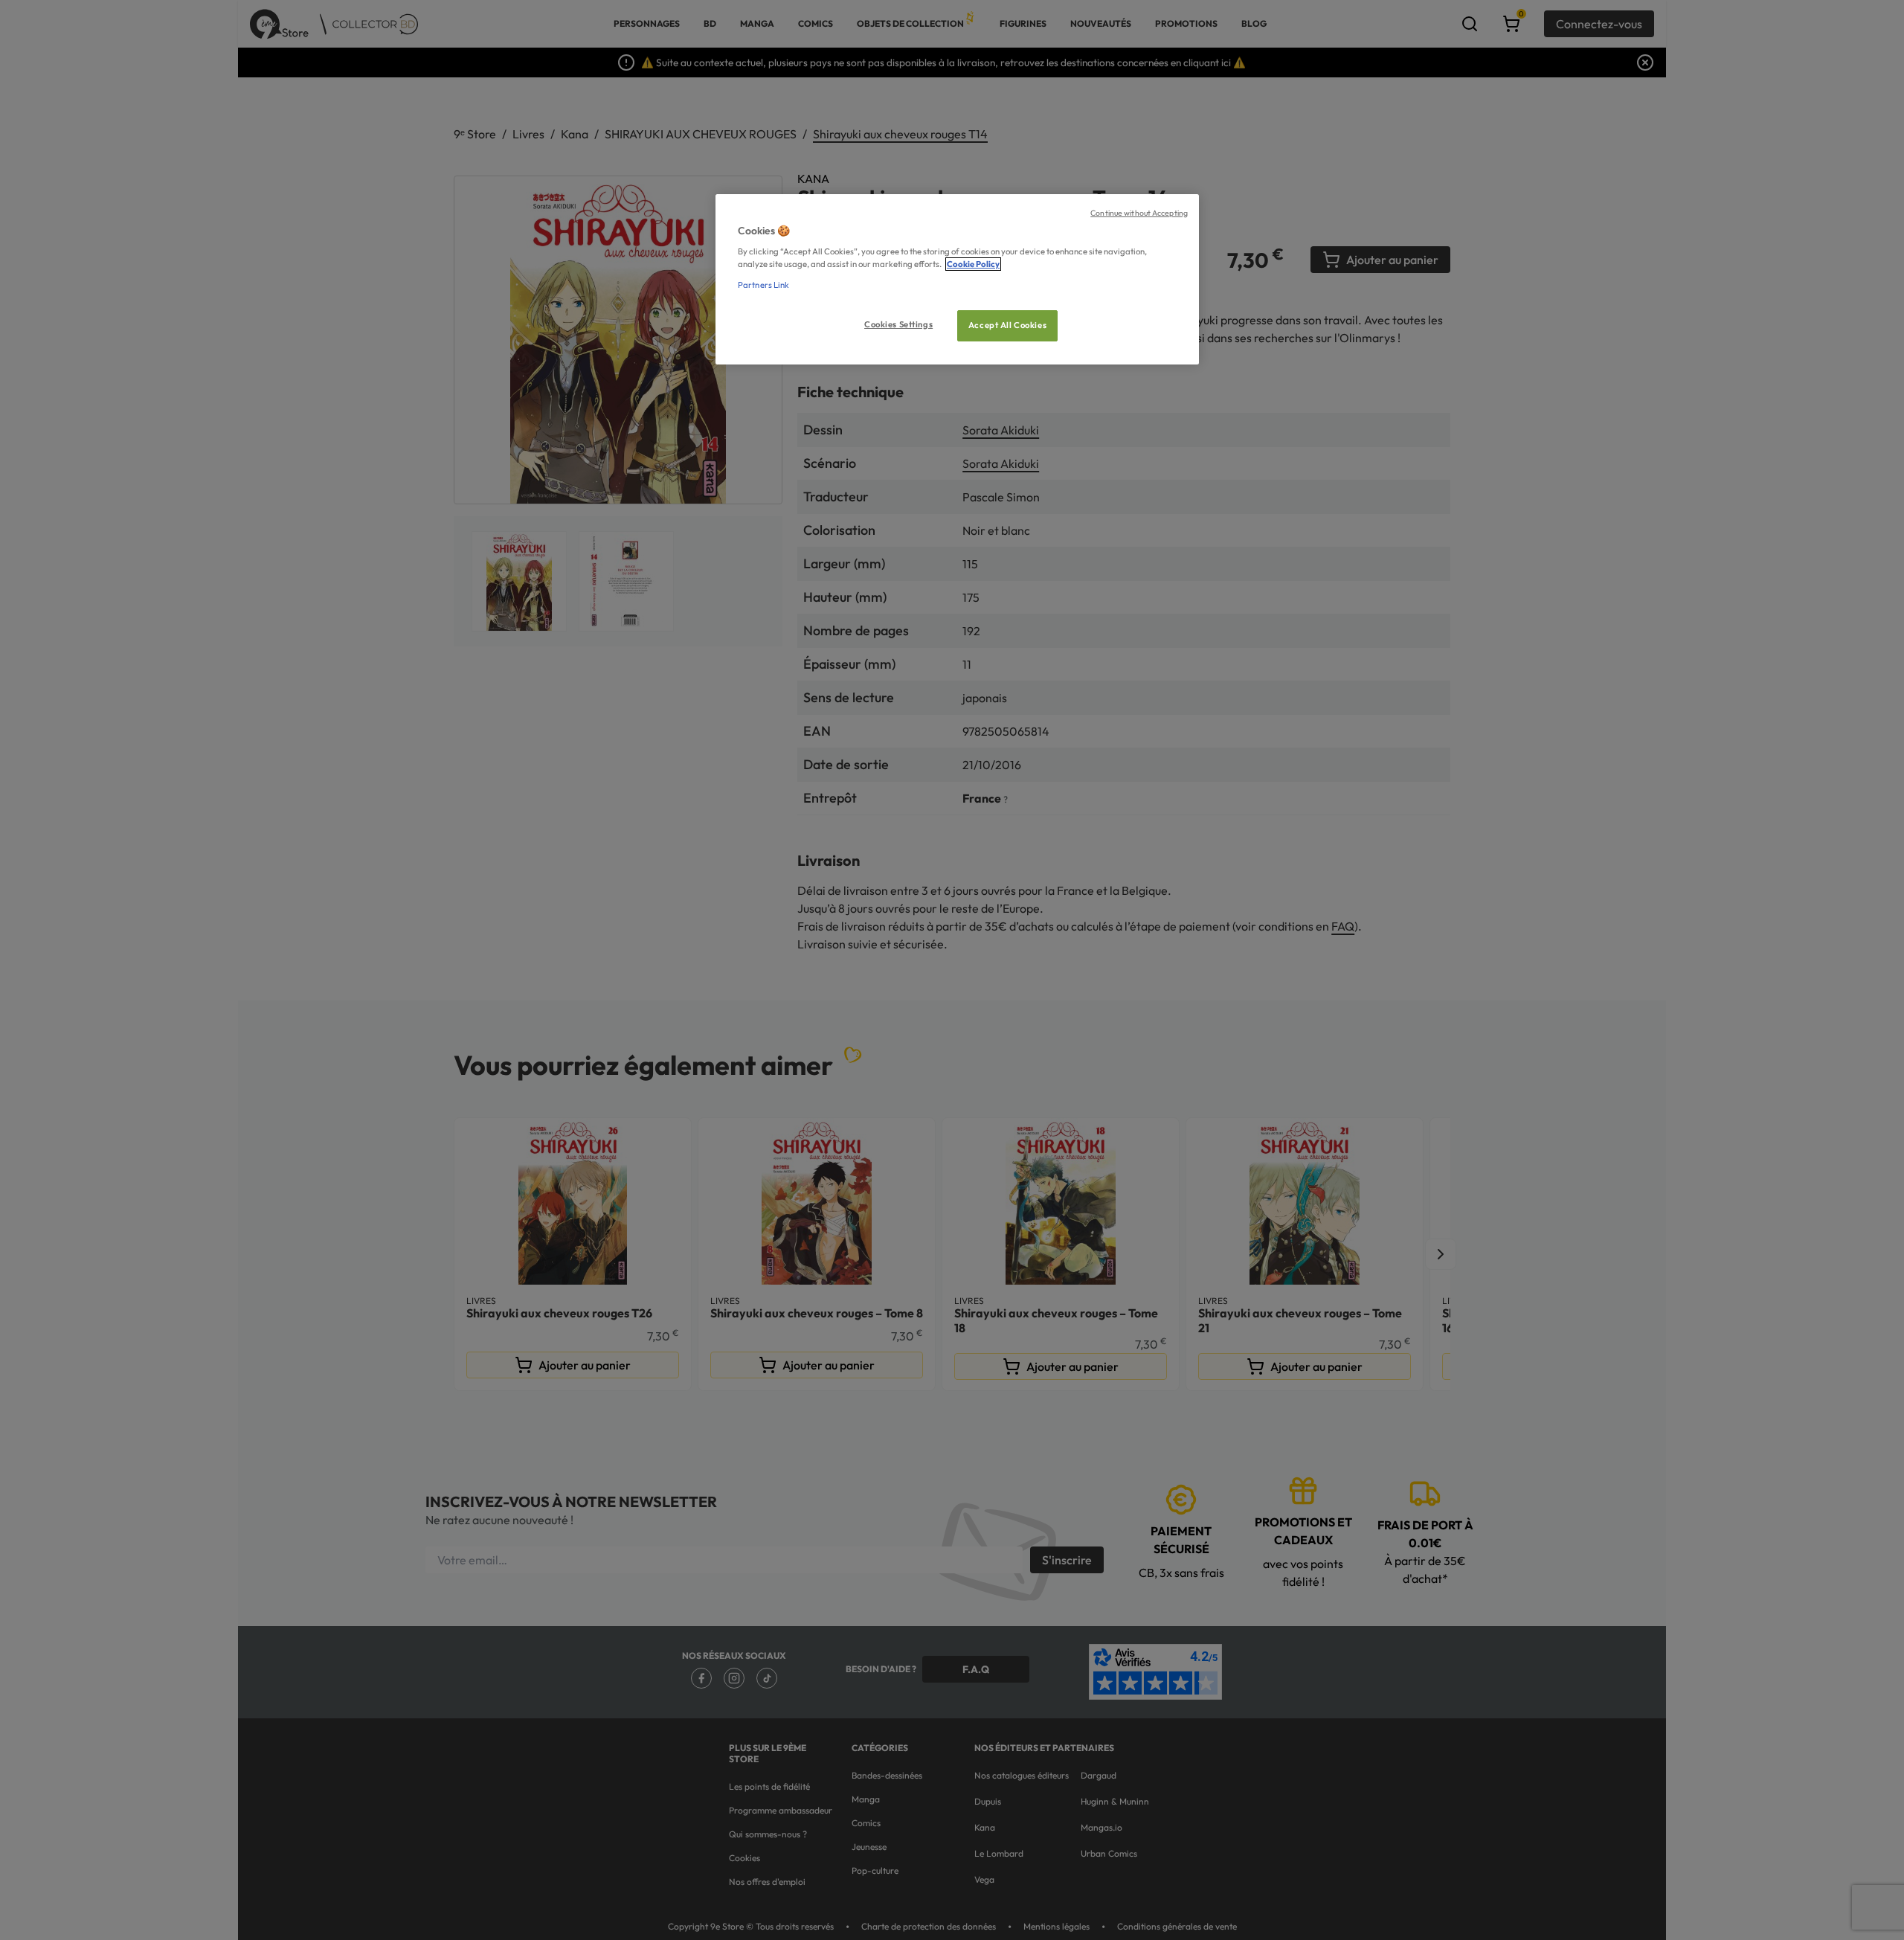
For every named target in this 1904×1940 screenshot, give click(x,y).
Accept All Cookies (1007, 325)
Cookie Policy (973, 264)
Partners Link (763, 285)
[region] (957, 279)
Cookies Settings (898, 324)
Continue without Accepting (1139, 213)
